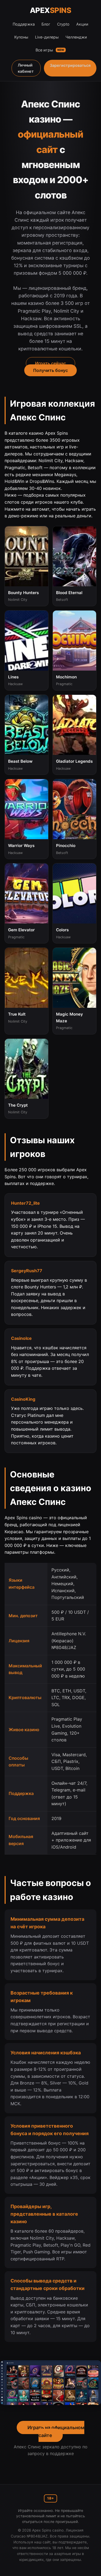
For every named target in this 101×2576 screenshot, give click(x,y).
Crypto (63, 24)
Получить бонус (50, 370)
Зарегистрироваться (70, 65)
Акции (82, 24)
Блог (46, 24)
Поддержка (24, 24)
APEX (51, 10)
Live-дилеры (47, 37)
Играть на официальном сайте (56, 2431)
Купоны (21, 37)
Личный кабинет (26, 68)
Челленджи (76, 37)
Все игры (50, 50)
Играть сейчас (50, 363)
